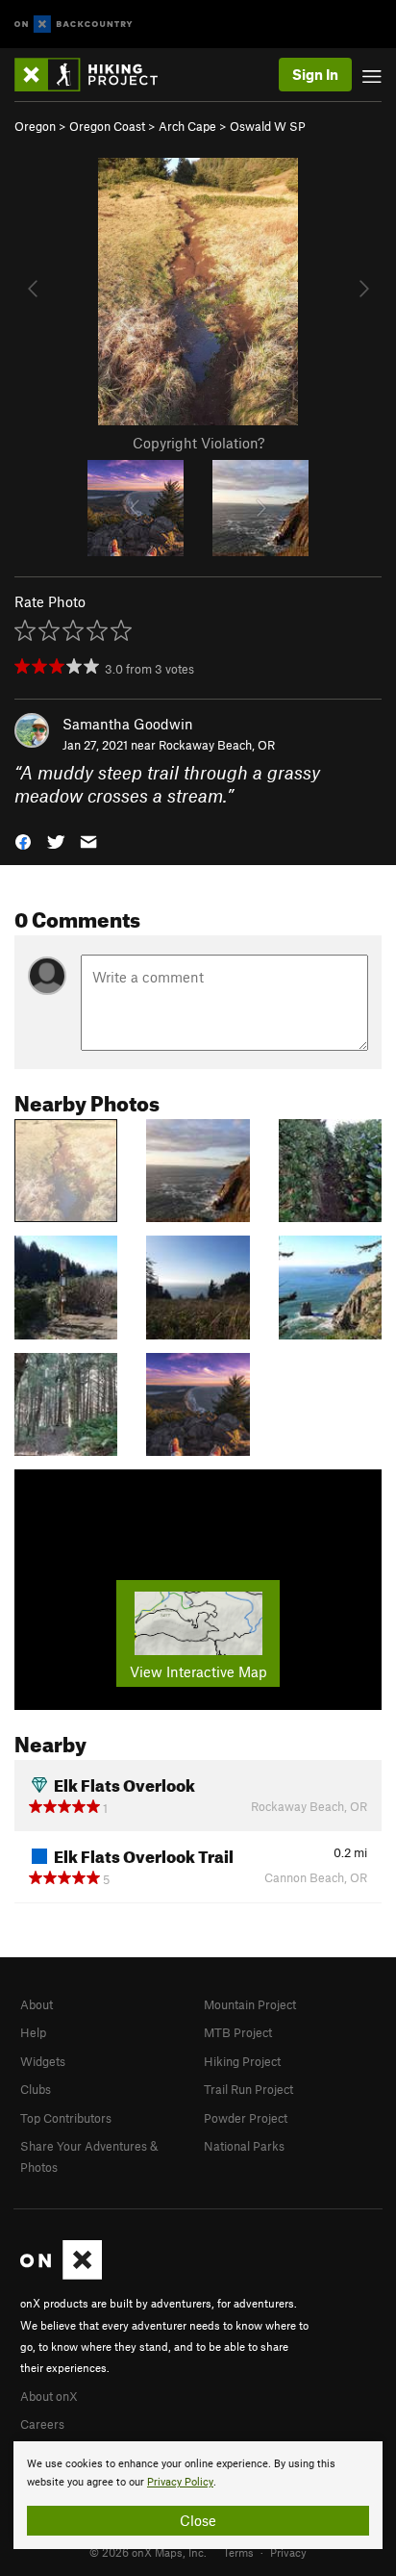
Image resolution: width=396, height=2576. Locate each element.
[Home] (96, 75)
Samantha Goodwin (128, 724)
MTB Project (238, 2032)
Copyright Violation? (198, 443)
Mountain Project (250, 2004)
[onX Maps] (61, 2275)
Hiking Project (242, 2061)
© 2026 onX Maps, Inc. (148, 2552)
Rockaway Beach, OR (217, 745)
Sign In (315, 74)
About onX (49, 2396)
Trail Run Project (248, 2089)
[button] (23, 841)
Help (33, 2032)
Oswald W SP (268, 126)
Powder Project (246, 2118)
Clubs (36, 2089)
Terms (238, 2552)
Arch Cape (187, 126)
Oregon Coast (107, 126)
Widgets (43, 2061)
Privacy (288, 2552)
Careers (42, 2424)
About (37, 2004)
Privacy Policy (180, 2482)
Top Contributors (66, 2118)
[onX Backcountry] (74, 25)
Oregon (35, 126)
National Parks (244, 2146)
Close (198, 2520)
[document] (198, 2495)
